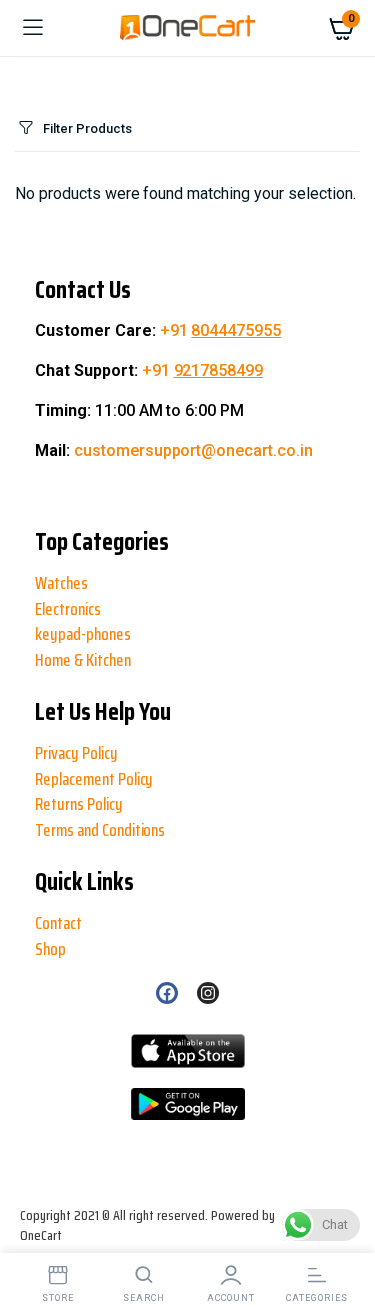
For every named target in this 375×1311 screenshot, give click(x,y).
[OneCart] (187, 28)
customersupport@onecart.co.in (193, 450)
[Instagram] (208, 993)
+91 (221, 330)
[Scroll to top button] (32, 1231)
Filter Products (87, 128)
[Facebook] (167, 993)
